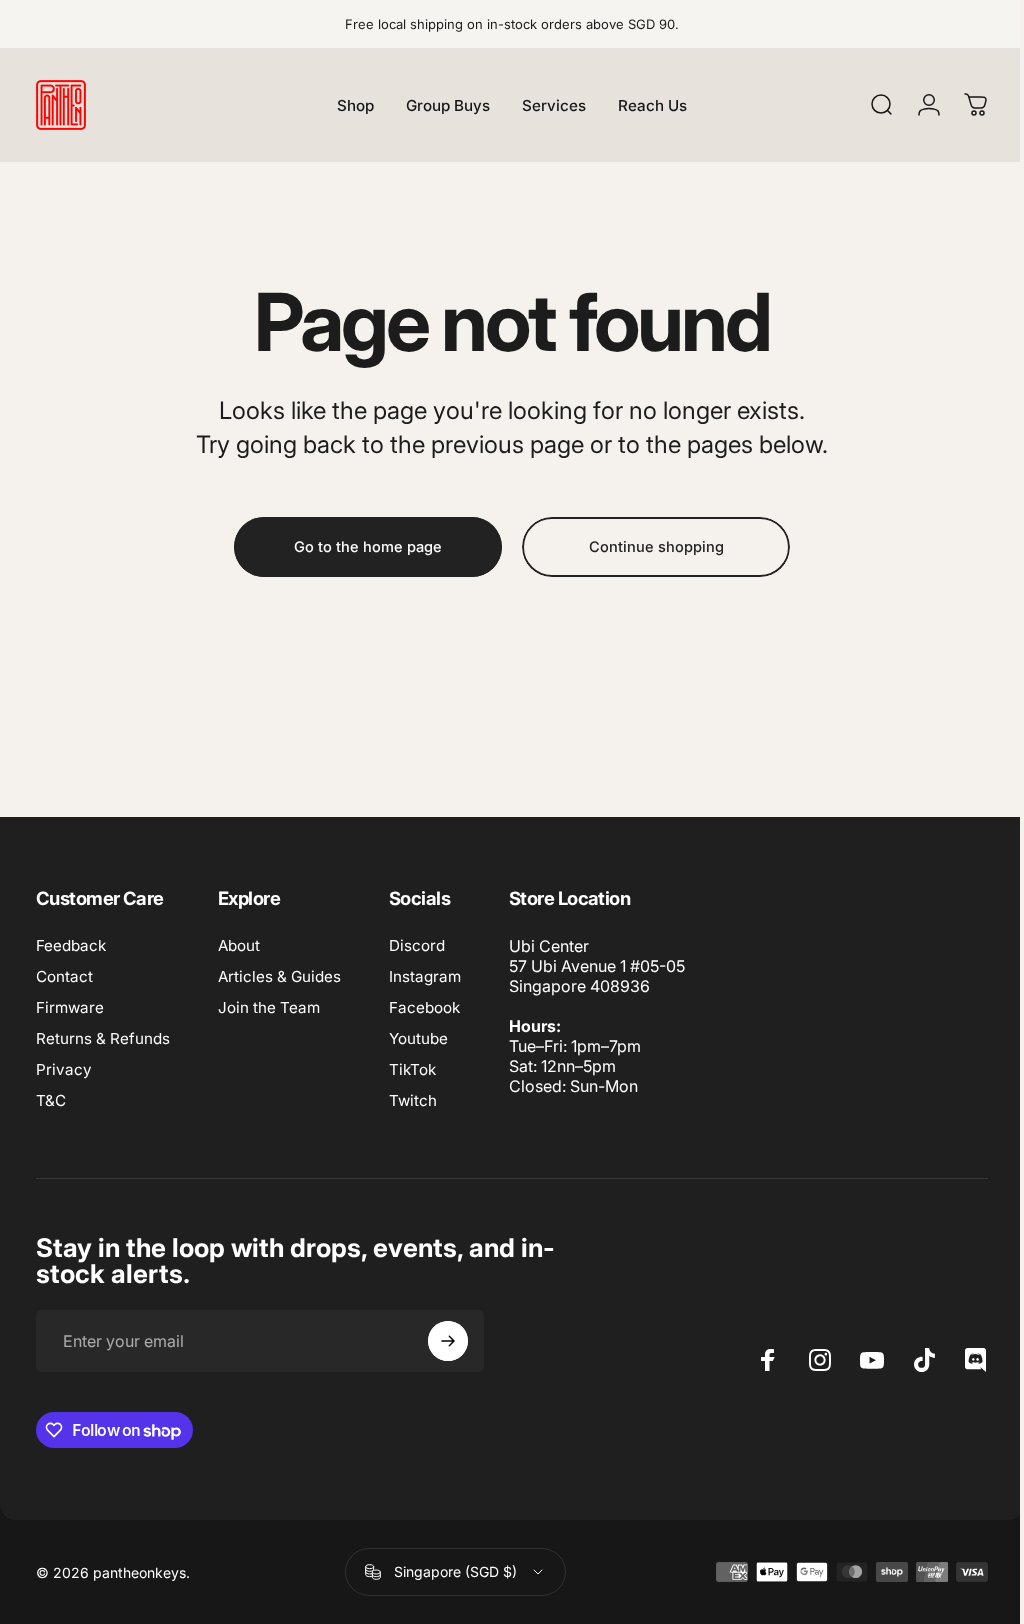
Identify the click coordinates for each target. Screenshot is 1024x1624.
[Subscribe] (448, 1341)
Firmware (70, 1007)
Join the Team (269, 1007)
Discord (417, 945)
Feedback (71, 945)
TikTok (412, 1069)
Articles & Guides (279, 976)
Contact (64, 976)
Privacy (64, 1069)
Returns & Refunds (103, 1038)
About (239, 945)
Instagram (425, 976)
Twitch (413, 1100)
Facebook (424, 1007)
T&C (51, 1100)
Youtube (418, 1038)
